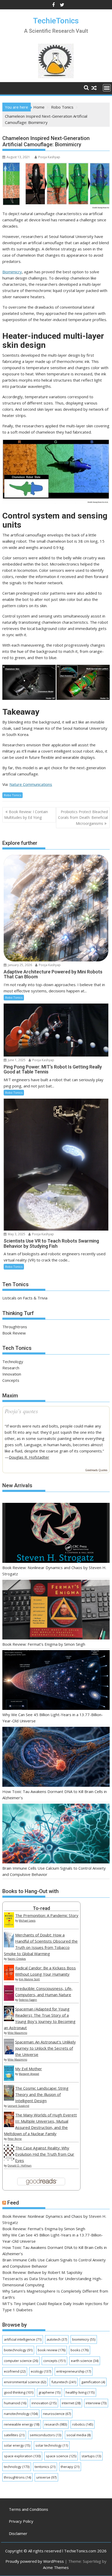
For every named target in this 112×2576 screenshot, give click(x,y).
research (56, 2424)
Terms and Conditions (29, 2509)
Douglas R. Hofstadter (29, 1457)
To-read (41, 1908)
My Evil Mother (29, 2069)
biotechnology (18, 2350)
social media (79, 2435)
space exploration (22, 2456)
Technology (13, 1362)
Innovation (12, 1374)
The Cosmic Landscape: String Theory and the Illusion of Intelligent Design (42, 2094)
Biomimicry (12, 272)
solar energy (17, 2445)
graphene (49, 2392)
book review (52, 2350)
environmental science (25, 2382)
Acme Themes (56, 2567)
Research (11, 1368)
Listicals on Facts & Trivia (25, 1298)
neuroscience (57, 2414)
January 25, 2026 (20, 965)
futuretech (64, 2382)
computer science (21, 2361)
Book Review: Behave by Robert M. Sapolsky (42, 2272)
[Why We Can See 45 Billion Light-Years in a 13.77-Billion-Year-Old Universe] (56, 1681)
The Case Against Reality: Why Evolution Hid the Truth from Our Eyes (45, 2154)
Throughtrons (15, 1327)
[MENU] (107, 88)
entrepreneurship (74, 2371)
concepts (54, 2361)
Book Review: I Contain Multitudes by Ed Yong (26, 815)
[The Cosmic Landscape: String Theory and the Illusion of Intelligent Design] (9, 2099)
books (80, 2350)
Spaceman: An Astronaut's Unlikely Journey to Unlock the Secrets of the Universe (45, 2048)
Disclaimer (18, 2533)
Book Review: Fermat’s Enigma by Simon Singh (44, 1644)
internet (71, 2403)
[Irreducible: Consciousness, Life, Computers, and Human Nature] (9, 1999)
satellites (14, 2435)
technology (17, 2467)
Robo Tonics (13, 795)
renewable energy (22, 2424)
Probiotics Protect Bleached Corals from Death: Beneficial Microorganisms (83, 818)
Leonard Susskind (18, 2106)
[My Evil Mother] (9, 2079)
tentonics (45, 2467)
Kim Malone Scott (29, 1979)
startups (91, 2456)
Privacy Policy (21, 2521)
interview (96, 2403)
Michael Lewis (27, 1921)
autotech (57, 2339)
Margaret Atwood (29, 2074)
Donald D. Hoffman (20, 2166)
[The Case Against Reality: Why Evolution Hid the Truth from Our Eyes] (9, 2159)
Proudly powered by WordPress (35, 2561)
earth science (85, 2361)
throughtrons (17, 2477)
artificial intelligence (23, 2339)
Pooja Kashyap (49, 157)
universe (46, 2477)
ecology (41, 2371)
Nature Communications (31, 784)
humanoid (15, 2403)
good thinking (19, 2392)
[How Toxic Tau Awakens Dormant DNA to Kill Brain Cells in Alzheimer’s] (56, 1757)
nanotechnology (21, 2414)
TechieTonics (56, 21)
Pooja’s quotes (21, 1411)
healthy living (80, 2392)
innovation (44, 2403)
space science (61, 2456)
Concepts (11, 1380)
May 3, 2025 (16, 1234)
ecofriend (15, 2371)
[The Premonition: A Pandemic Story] (9, 1926)
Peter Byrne (15, 2139)
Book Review (14, 1333)
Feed (13, 2203)
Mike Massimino (17, 2033)
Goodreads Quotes (96, 1470)
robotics (83, 2424)
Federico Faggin (28, 2000)
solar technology (52, 2445)
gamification (93, 2382)
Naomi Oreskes (17, 1959)
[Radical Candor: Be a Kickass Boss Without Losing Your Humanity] (9, 1979)
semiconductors (45, 2435)
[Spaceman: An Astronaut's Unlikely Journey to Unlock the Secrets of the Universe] (9, 2053)
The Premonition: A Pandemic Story (47, 1915)
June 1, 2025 (16, 1060)
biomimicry (84, 2339)
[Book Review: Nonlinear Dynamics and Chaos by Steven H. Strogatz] (56, 1533)
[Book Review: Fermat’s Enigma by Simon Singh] (56, 1610)
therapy (70, 2467)
